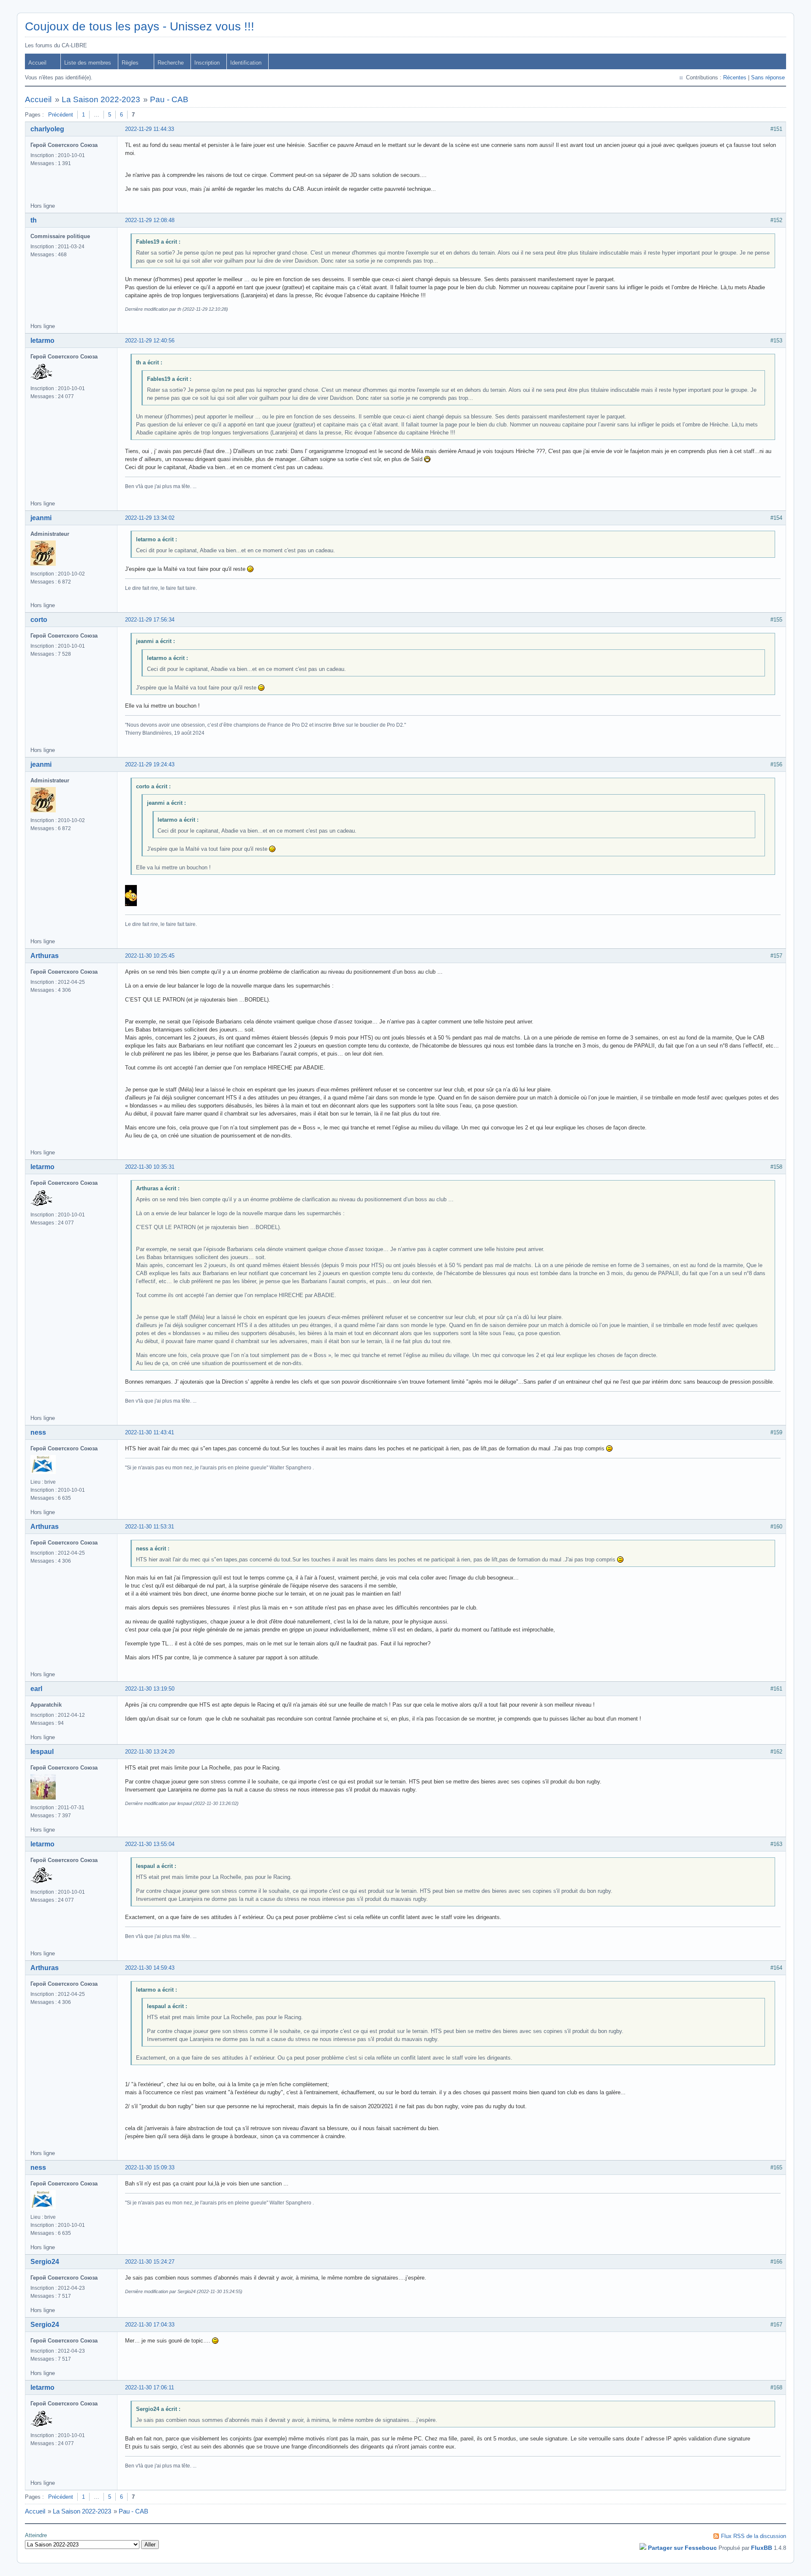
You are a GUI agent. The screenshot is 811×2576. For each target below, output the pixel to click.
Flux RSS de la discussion (754, 2536)
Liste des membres (88, 63)
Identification (246, 63)
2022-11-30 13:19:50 (150, 1689)
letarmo (42, 341)
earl (36, 1689)
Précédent (61, 115)
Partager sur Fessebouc (682, 2548)
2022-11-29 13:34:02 (150, 518)
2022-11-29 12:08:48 (150, 220)
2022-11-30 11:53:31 (150, 1527)
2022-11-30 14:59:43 (150, 1968)
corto (39, 620)
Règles (130, 63)
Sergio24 (45, 2262)
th (34, 220)
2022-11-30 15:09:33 (150, 2167)
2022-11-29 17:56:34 (150, 620)
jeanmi (41, 518)
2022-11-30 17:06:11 (150, 2387)
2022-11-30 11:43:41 (150, 1432)
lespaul (42, 1752)
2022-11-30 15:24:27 (150, 2262)
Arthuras (45, 956)
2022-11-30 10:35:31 (150, 1167)
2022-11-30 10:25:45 (150, 956)
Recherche (171, 63)
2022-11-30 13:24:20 (150, 1752)
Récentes (735, 77)
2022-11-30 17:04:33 (150, 2325)
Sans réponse (768, 77)
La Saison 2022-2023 (101, 99)
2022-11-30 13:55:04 (150, 1844)
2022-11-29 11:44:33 (150, 129)
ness (38, 1432)
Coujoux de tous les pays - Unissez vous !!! (140, 26)
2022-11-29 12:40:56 (150, 341)
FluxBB (762, 2548)
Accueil (37, 63)
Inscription (207, 63)
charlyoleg (47, 129)
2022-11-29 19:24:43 (150, 764)
